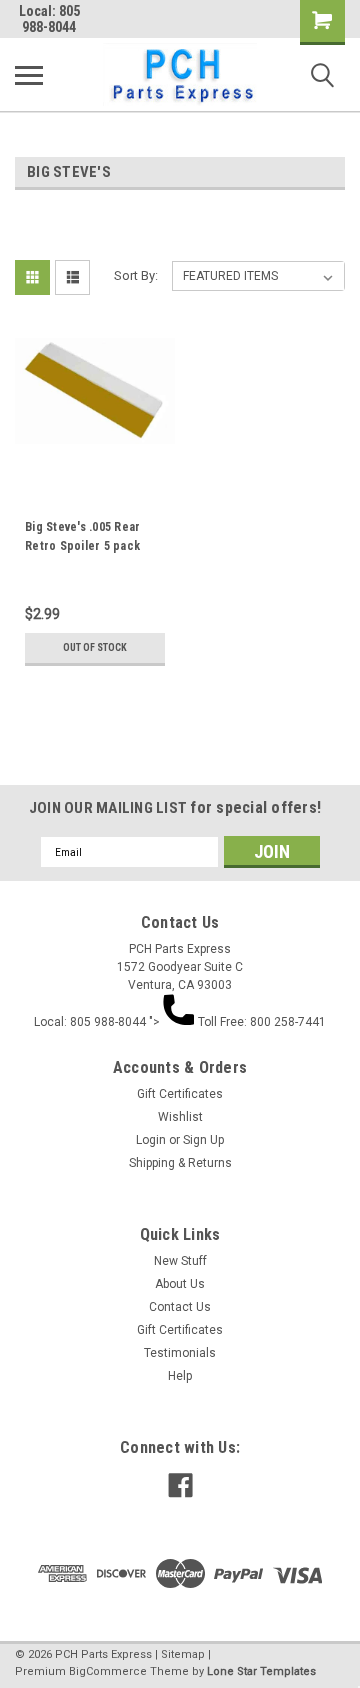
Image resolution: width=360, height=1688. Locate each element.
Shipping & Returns (180, 1163)
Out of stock (95, 647)
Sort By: (136, 275)
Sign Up (203, 1140)
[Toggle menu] (29, 75)
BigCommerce (108, 1671)
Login (151, 1140)
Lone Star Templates (261, 1671)
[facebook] (180, 1485)
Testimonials (180, 1353)
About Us (180, 1284)
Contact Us (180, 1307)
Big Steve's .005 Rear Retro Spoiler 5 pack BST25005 (82, 539)
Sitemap (183, 1654)
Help (180, 1376)
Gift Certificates (180, 1094)
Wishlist (180, 1117)
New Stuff (180, 1261)
